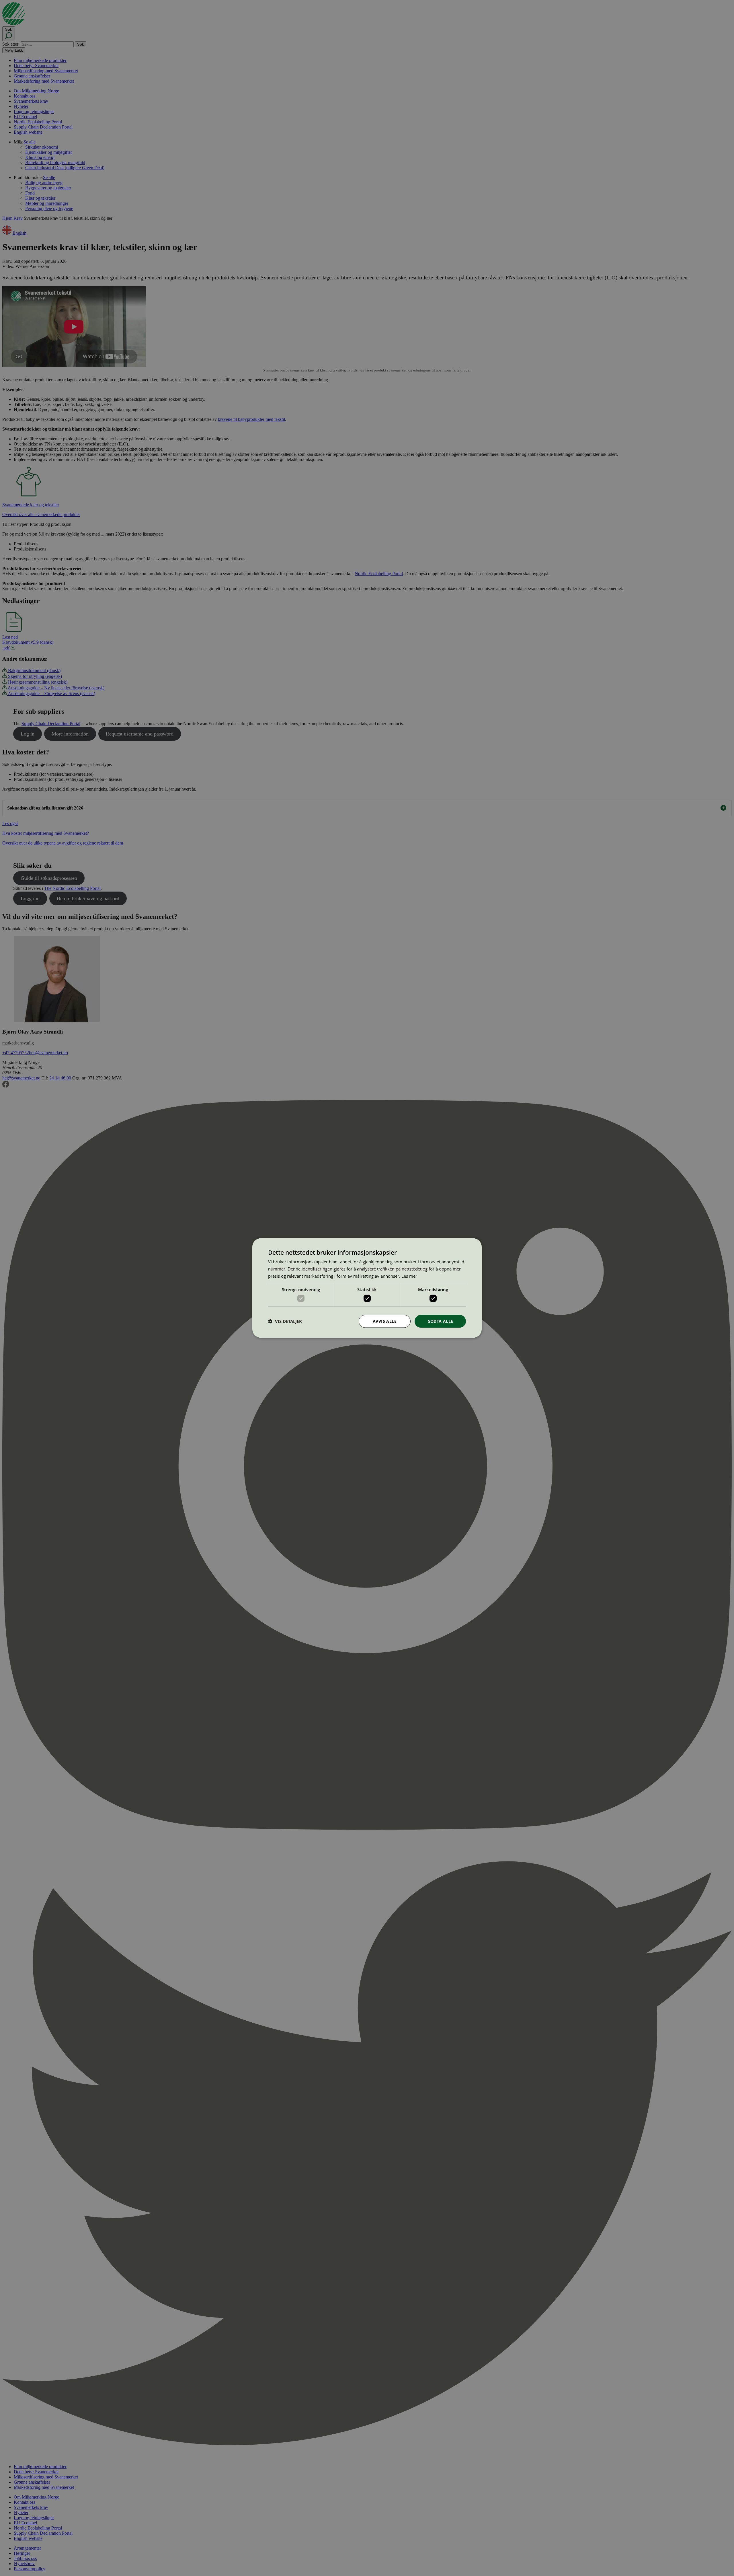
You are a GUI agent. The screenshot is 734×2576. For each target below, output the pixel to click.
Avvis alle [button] (385, 1321)
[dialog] (367, 1288)
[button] (285, 1321)
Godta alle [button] (440, 1321)
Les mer (409, 1276)
